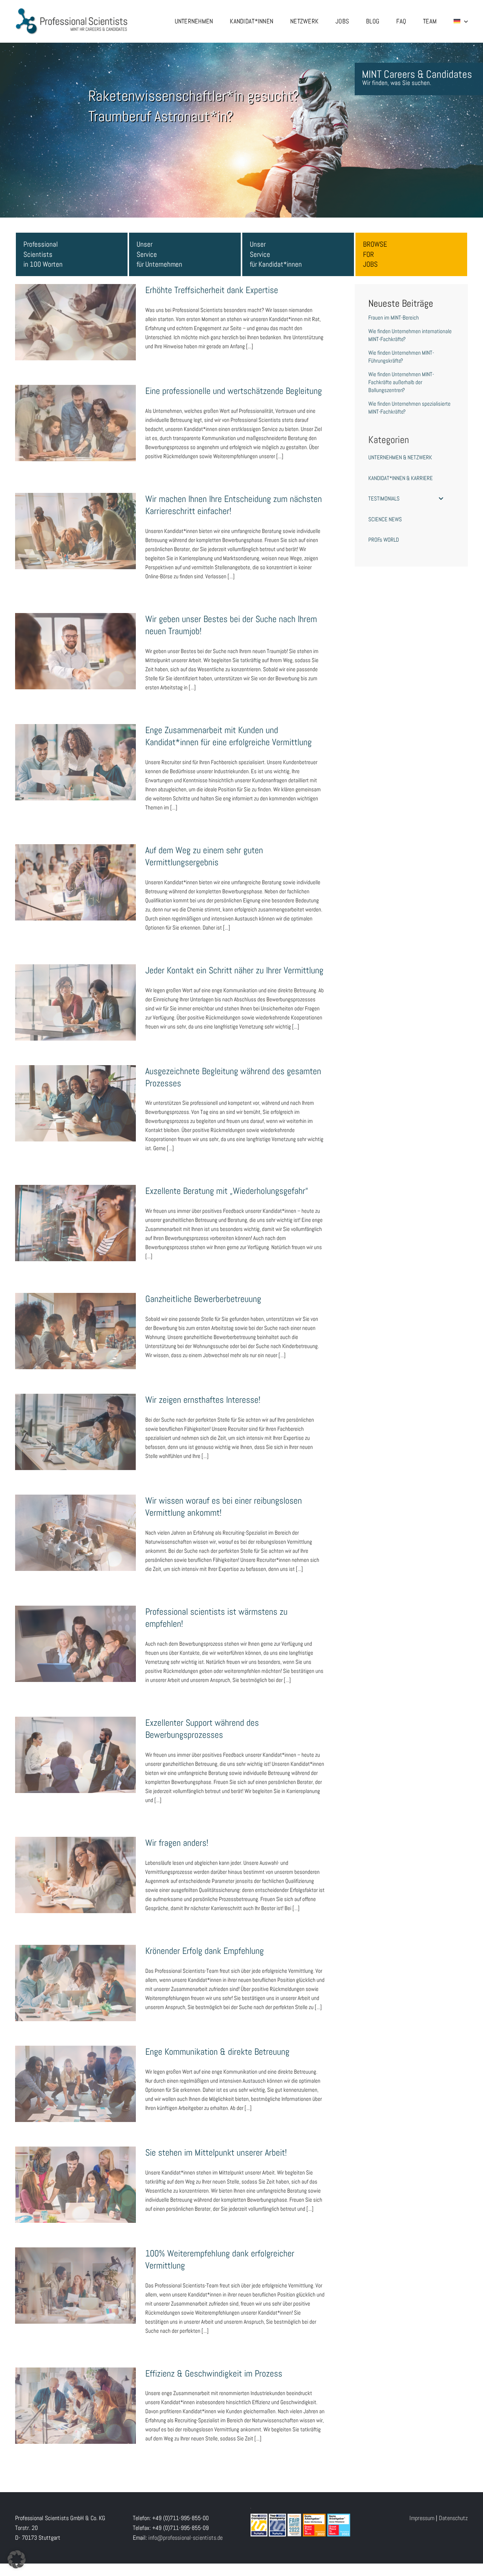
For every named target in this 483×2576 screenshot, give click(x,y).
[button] (17, 2559)
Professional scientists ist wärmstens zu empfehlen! (75, 1632)
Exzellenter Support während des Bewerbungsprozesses (75, 1743)
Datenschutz (453, 2518)
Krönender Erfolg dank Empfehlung (75, 1975)
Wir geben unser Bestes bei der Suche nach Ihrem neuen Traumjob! (75, 639)
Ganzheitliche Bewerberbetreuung (75, 1324)
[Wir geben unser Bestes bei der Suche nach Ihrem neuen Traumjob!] (75, 651)
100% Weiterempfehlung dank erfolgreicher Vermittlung (75, 2273)
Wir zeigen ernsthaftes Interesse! (75, 1425)
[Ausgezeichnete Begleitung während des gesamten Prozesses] (75, 1103)
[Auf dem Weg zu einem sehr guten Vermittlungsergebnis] (75, 882)
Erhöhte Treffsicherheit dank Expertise (75, 315)
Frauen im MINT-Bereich (394, 317)
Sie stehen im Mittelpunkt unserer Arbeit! (75, 2177)
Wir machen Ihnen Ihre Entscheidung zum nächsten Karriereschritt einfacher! (75, 519)
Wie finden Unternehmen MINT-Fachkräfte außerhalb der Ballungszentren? (401, 382)
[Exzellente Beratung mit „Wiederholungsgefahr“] (75, 1223)
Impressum (422, 2518)
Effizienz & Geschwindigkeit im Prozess (75, 2398)
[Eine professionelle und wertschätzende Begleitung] (75, 423)
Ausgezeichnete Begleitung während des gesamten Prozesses (75, 1091)
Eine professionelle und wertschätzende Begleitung (75, 411)
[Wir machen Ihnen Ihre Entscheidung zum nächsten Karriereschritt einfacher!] (75, 531)
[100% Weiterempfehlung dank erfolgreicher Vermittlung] (75, 2286)
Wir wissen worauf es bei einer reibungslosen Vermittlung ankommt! (75, 1521)
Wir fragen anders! (75, 1867)
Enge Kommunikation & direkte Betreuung (75, 2076)
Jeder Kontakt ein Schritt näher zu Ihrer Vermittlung (75, 990)
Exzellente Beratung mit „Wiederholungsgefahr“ (75, 1211)
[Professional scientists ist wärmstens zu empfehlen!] (75, 1644)
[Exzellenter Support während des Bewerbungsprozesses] (75, 1755)
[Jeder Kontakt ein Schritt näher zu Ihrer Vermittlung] (75, 1002)
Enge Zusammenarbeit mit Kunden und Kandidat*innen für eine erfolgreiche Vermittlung (75, 745)
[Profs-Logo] (72, 10)
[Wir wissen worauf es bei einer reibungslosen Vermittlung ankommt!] (75, 1533)
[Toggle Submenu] (441, 499)
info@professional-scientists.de (185, 2538)
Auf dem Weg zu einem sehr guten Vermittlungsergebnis (75, 870)
